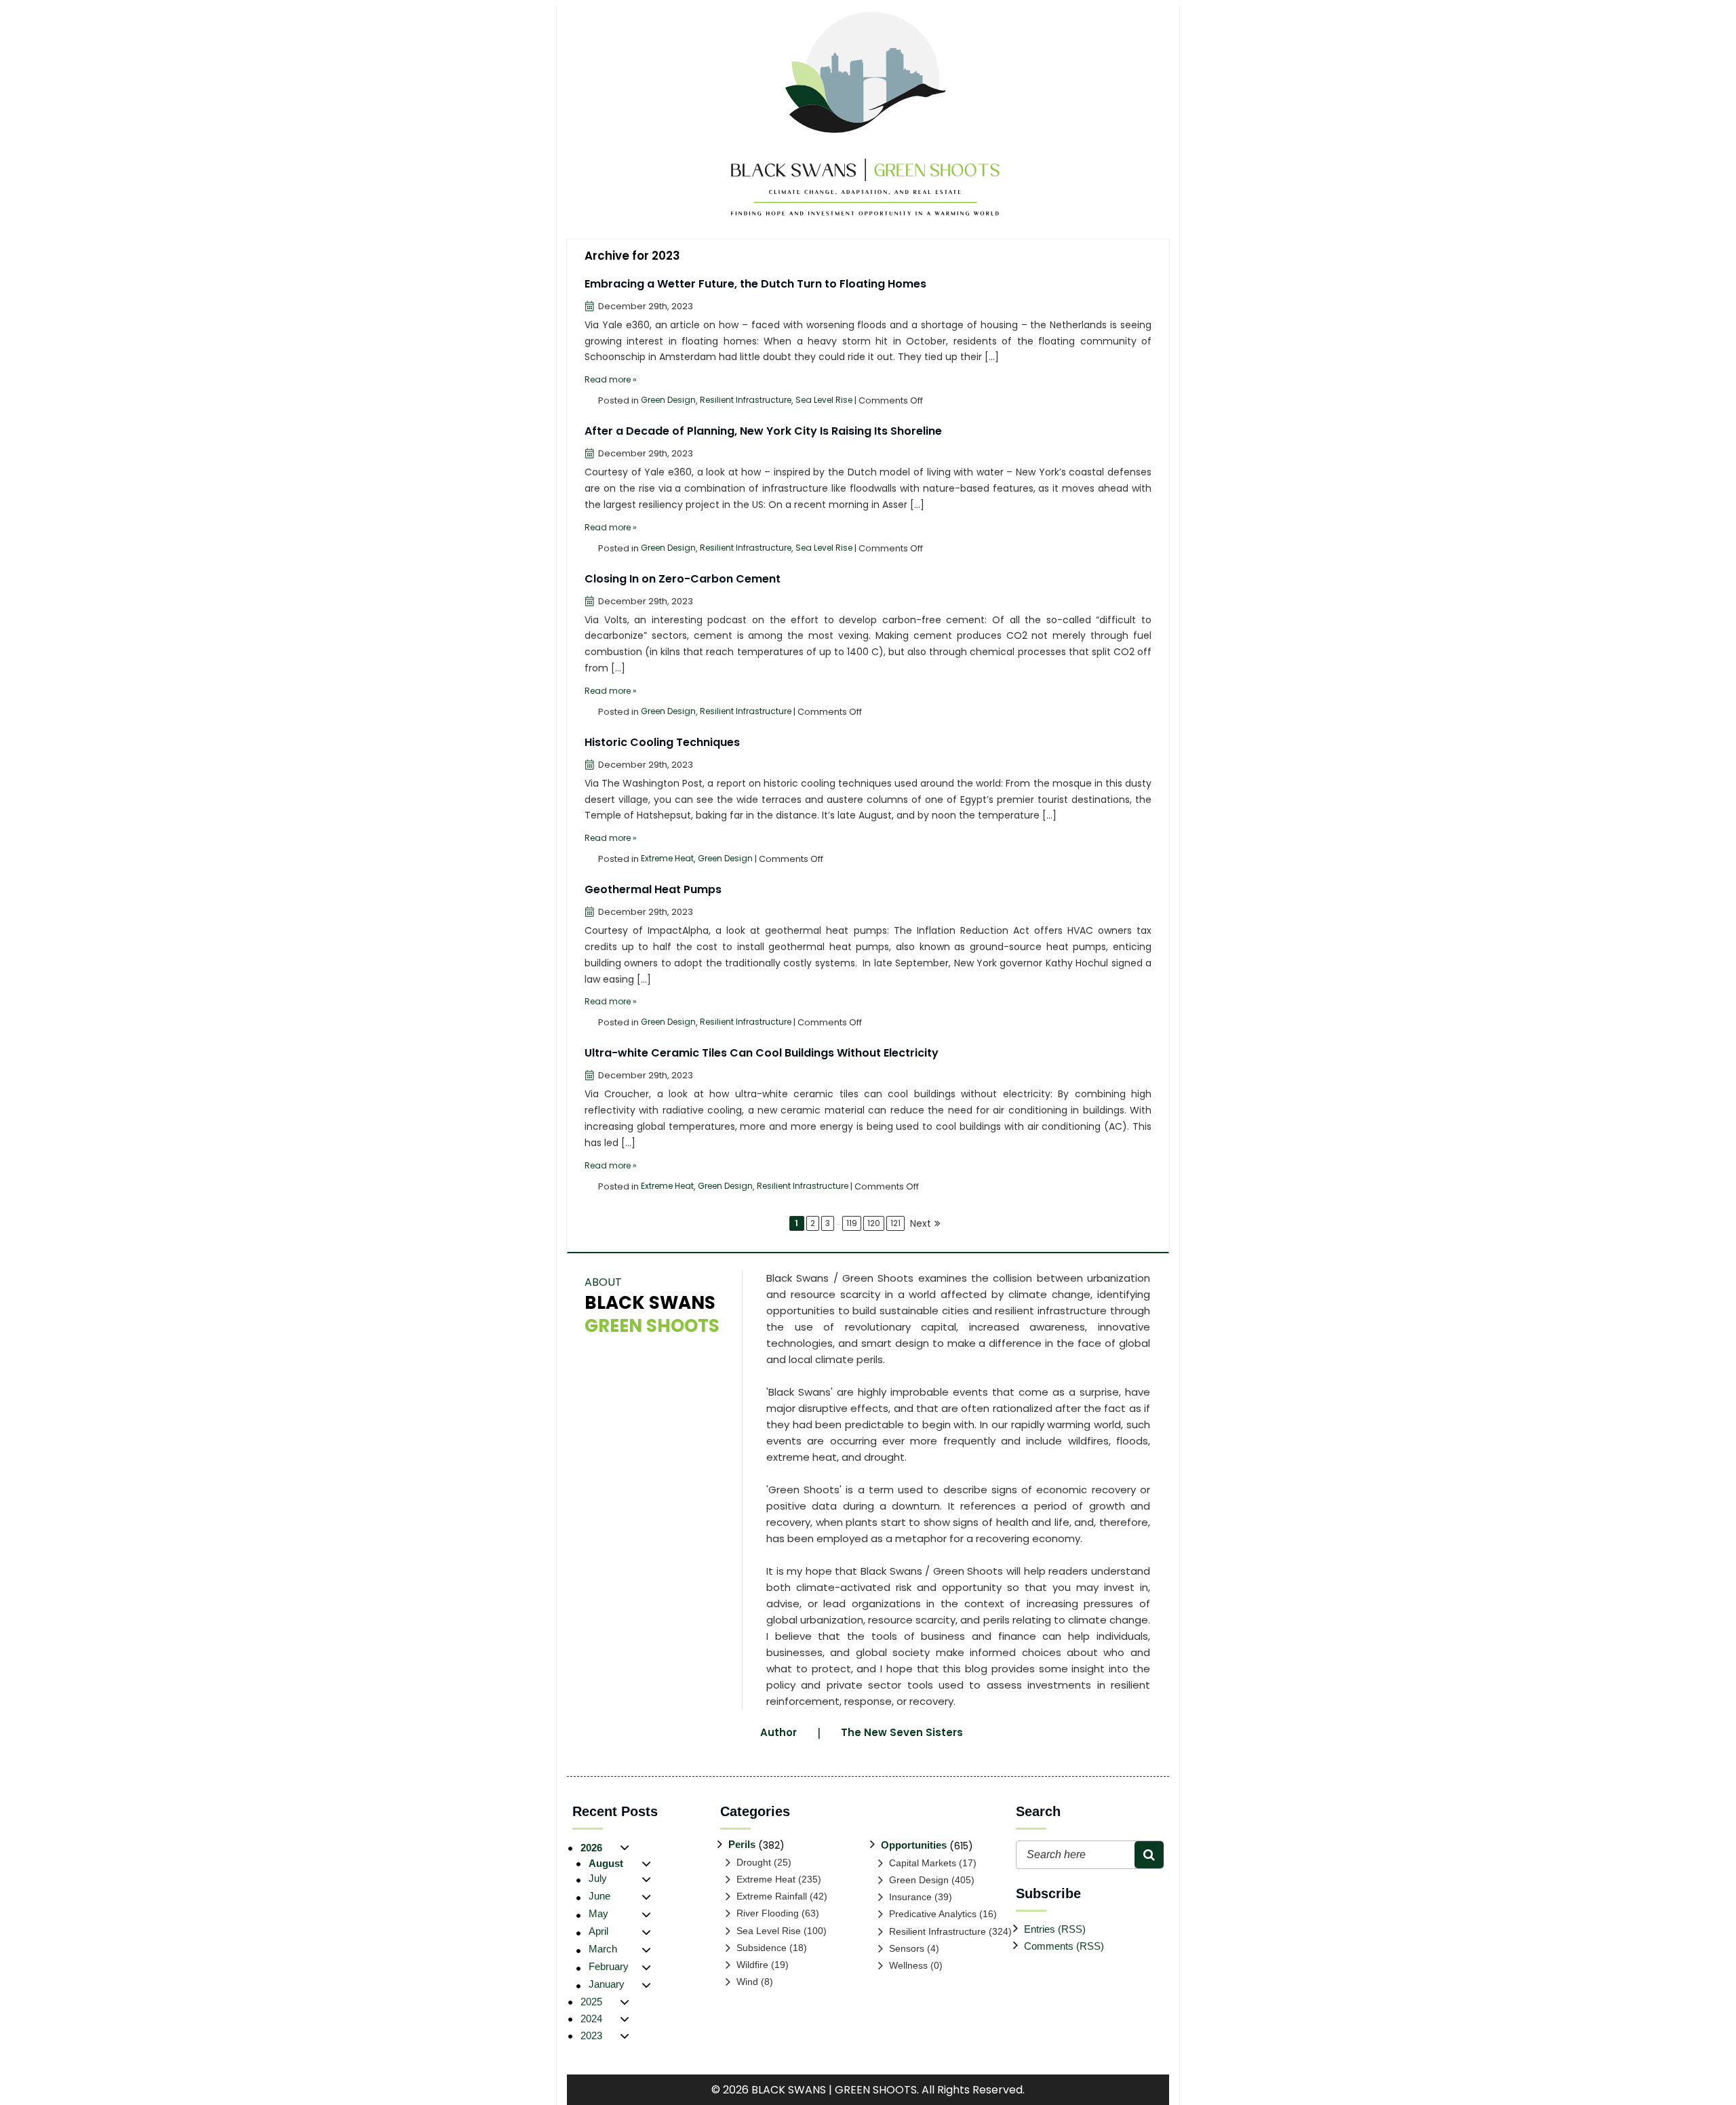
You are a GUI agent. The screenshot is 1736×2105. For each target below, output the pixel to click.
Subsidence (762, 1948)
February (609, 1966)
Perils (742, 1844)
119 (852, 1223)
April (598, 1931)
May (598, 1913)
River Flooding (768, 1913)
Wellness (908, 1965)
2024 (591, 2019)
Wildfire (752, 1965)
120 (874, 1223)
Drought (754, 1862)
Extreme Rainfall (772, 1896)
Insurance (910, 1897)
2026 (591, 1848)
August (606, 1863)
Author (778, 1732)
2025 (591, 2002)
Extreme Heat (667, 858)
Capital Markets (923, 1863)
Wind (747, 1982)
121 (895, 1223)
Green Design (668, 400)
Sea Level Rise (824, 400)
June (599, 1896)
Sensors (907, 1948)
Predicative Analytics (933, 1914)
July (598, 1878)
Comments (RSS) (1064, 1946)
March (603, 1949)
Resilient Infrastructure (746, 400)
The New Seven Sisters (902, 1732)
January (607, 1984)
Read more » (611, 379)
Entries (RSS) (1055, 1929)
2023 (591, 2035)
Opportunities (914, 1845)
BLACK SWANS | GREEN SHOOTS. (835, 2090)
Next (921, 1223)
